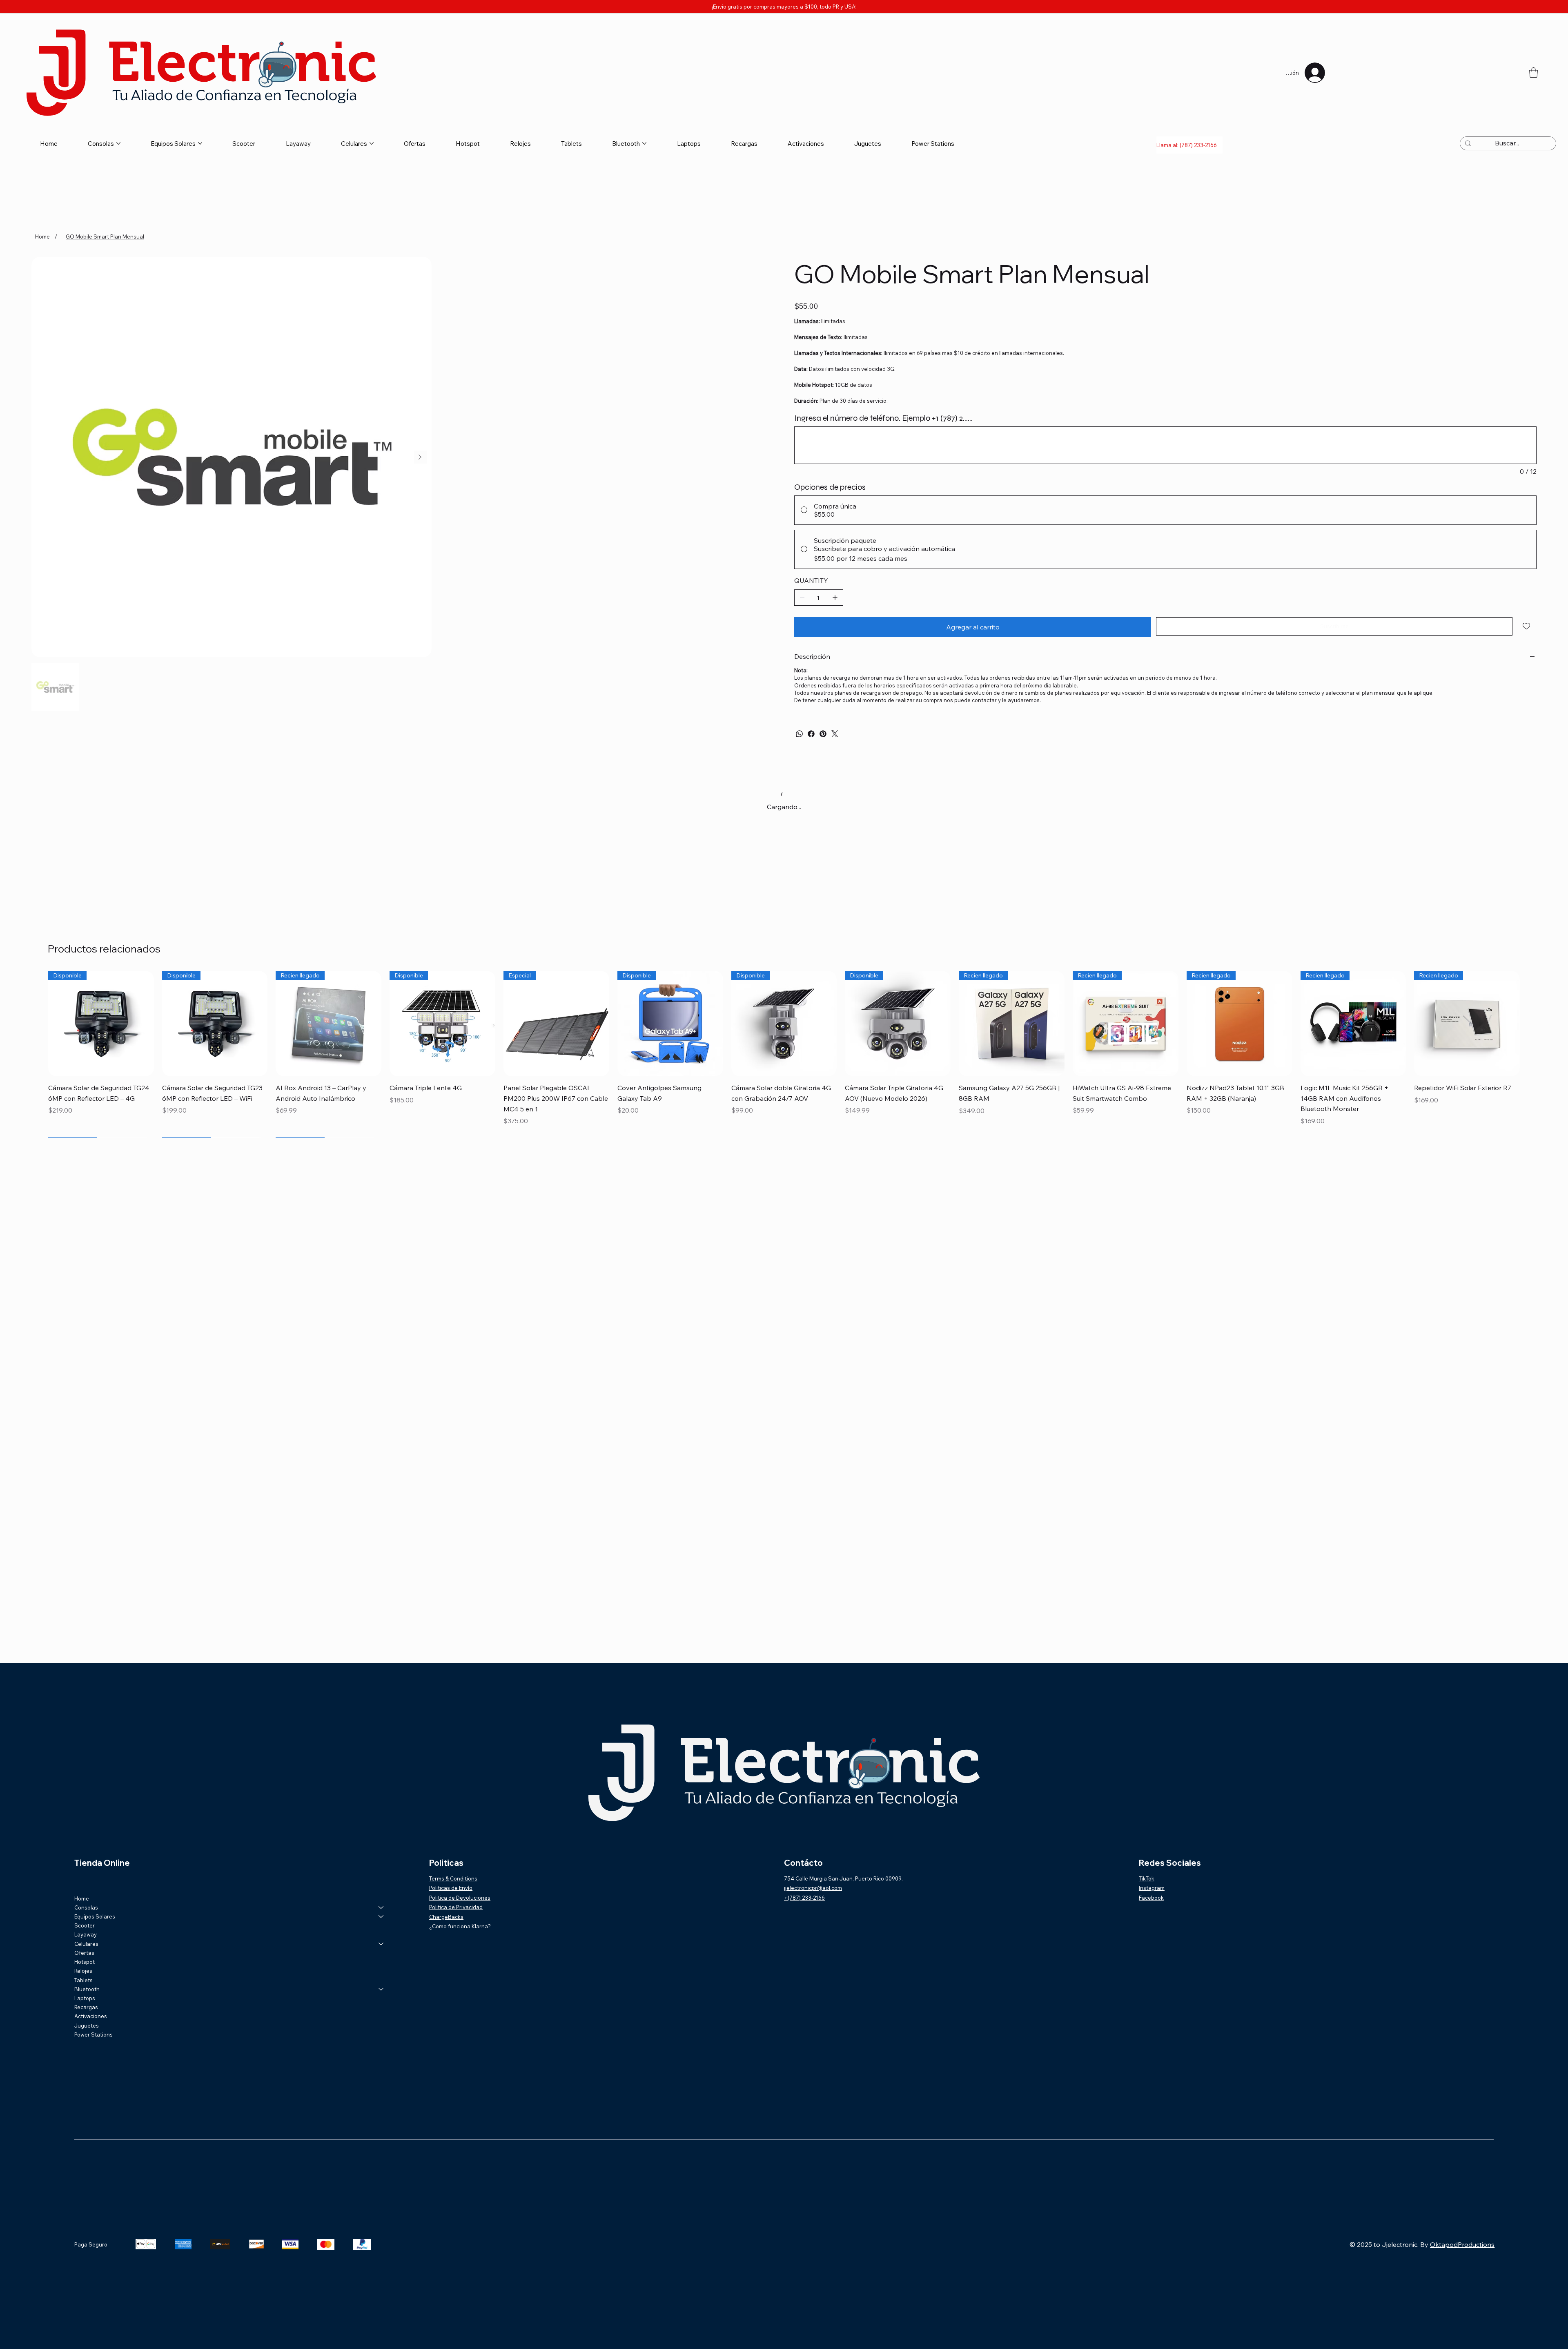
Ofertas (84, 1953)
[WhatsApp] (799, 734)
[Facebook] (811, 734)
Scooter (85, 1925)
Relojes (83, 1971)
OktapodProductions (1462, 2244)
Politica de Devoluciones (460, 1898)
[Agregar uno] (835, 598)
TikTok (1147, 1878)
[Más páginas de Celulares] (372, 143)
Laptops (85, 1998)
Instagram (1152, 1888)
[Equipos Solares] (381, 1916)
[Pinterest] (823, 734)
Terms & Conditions (453, 1878)
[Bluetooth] (381, 1989)
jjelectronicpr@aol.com (813, 1888)
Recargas (86, 2007)
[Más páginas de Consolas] (118, 143)
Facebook (1151, 1898)
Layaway (86, 1934)
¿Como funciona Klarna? (460, 1926)
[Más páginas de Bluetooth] (644, 143)
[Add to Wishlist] (1527, 626)
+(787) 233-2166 (804, 1898)
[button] (1533, 72)
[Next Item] (420, 457)
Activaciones (91, 2016)
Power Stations (94, 2034)
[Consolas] (381, 1907)
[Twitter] (835, 734)
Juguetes (87, 2026)
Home (82, 1898)
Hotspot (85, 1962)
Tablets (84, 1980)
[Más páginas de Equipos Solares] (200, 143)
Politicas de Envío (451, 1888)
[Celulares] (381, 1944)
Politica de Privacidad (456, 1907)
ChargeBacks (446, 1917)
